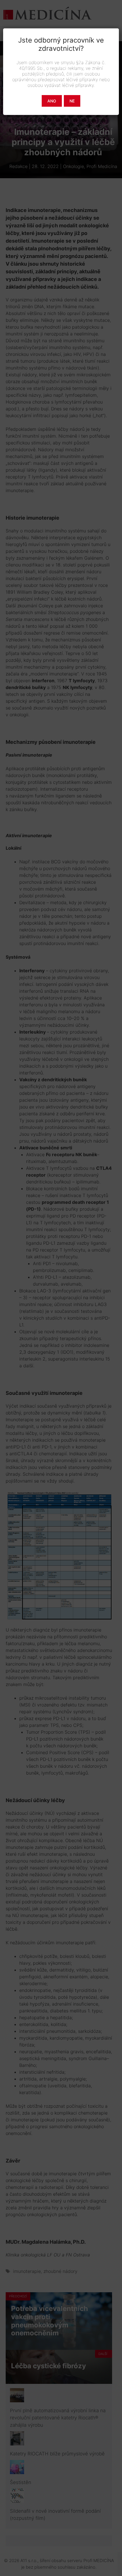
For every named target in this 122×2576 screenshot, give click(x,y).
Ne (72, 101)
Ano (52, 101)
